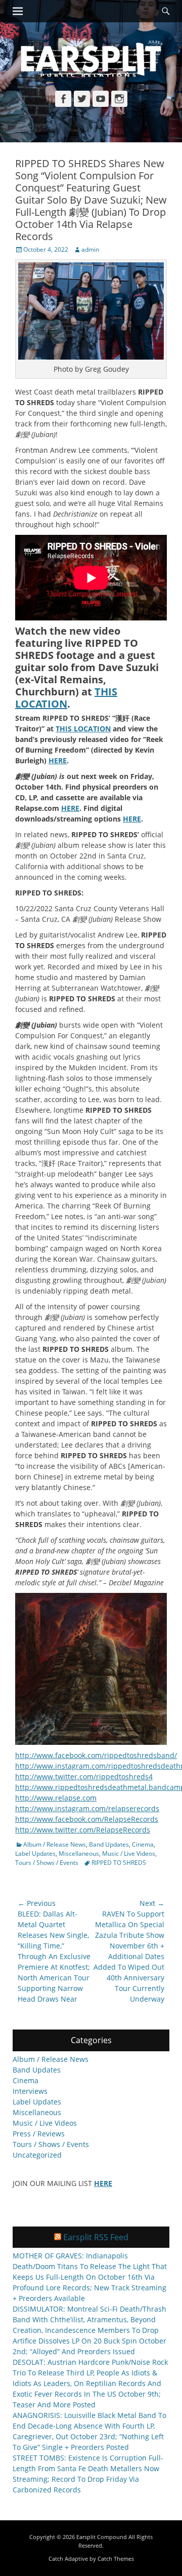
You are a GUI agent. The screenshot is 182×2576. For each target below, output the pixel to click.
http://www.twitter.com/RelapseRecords (83, 1830)
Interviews (30, 2091)
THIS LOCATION (66, 698)
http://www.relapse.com (56, 1798)
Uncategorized (37, 2155)
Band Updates (109, 1844)
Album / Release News (55, 1844)
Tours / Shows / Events (47, 1863)
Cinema (143, 1844)
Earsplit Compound (102, 2537)
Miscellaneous (79, 1853)
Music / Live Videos (129, 1853)
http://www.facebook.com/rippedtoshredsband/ (96, 1755)
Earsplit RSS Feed (96, 2237)
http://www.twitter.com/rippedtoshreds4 (84, 1777)
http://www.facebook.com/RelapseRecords (87, 1819)
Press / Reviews (39, 2134)
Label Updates (35, 1853)
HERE (58, 760)
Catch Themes (116, 2559)
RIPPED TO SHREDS (119, 1863)
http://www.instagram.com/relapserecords (87, 1808)
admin (90, 249)
